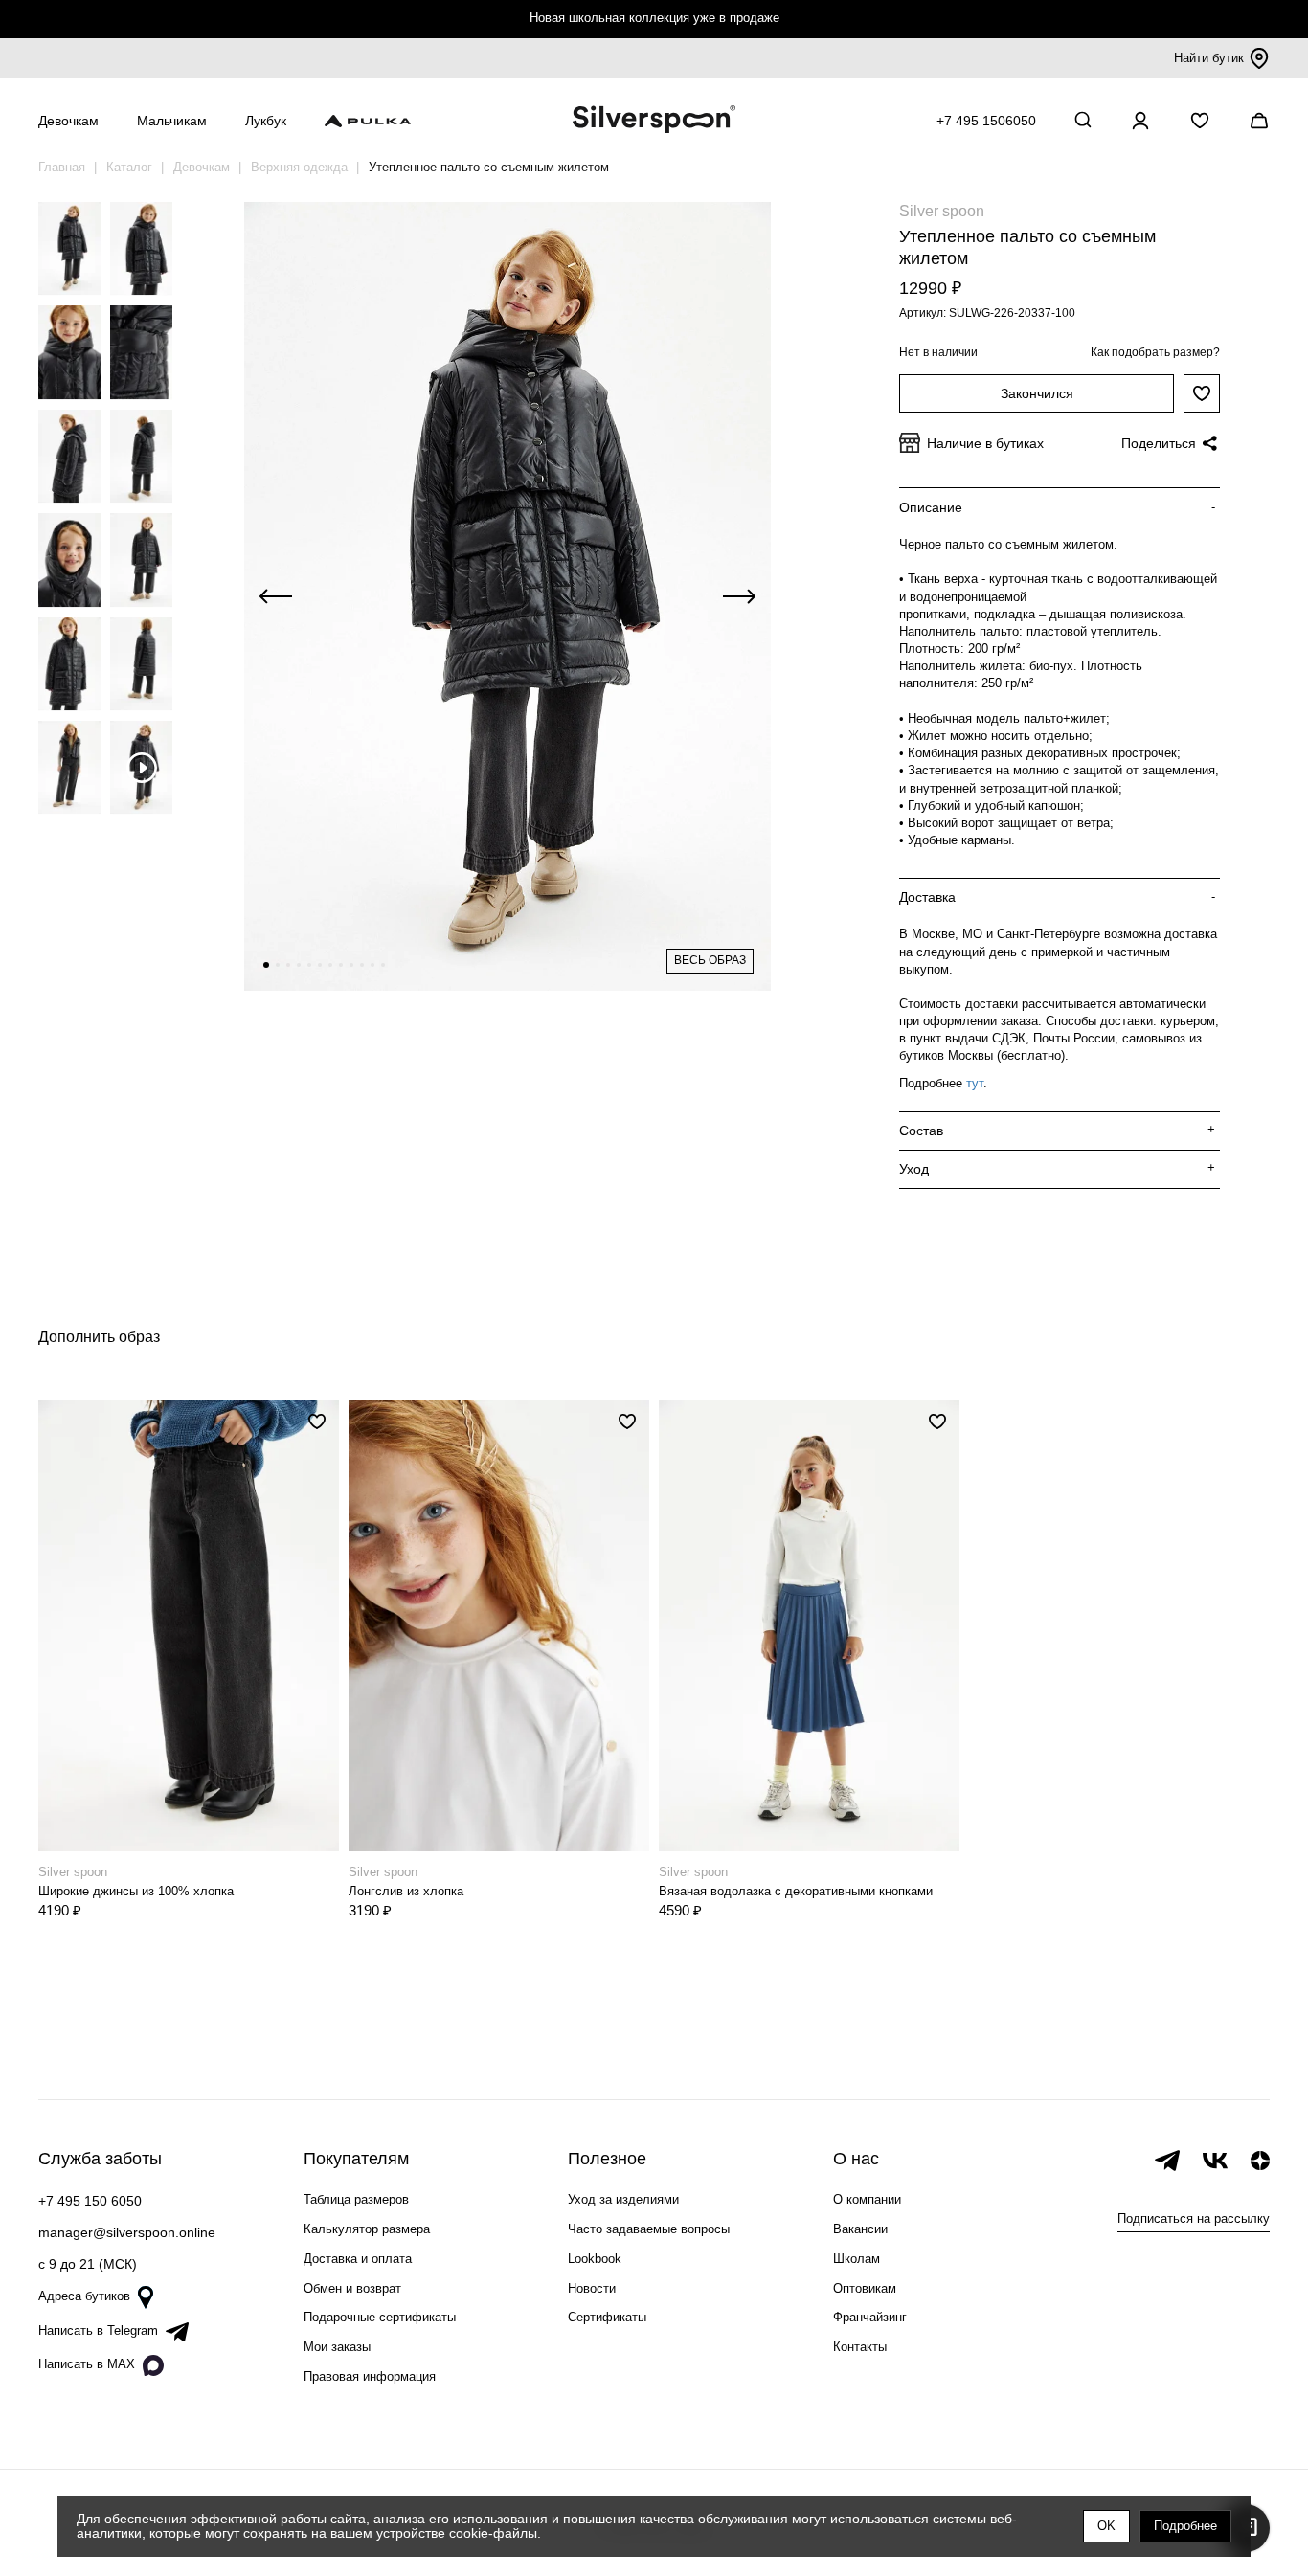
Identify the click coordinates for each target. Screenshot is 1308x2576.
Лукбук (266, 121)
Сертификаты (607, 2317)
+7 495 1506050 (986, 121)
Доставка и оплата (358, 2259)
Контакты (860, 2347)
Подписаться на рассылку (1194, 2218)
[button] (266, 965)
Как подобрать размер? (1155, 352)
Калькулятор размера (367, 2229)
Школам (857, 2259)
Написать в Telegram (98, 2330)
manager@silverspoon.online (127, 2232)
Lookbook (595, 2259)
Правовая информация (370, 2376)
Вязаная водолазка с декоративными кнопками (796, 1891)
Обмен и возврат (352, 2288)
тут (975, 1083)
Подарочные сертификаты (380, 2317)
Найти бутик (1209, 58)
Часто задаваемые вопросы (649, 2229)
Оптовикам (865, 2288)
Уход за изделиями (623, 2199)
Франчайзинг (870, 2317)
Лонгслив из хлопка (406, 1891)
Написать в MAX (87, 2364)
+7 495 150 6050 (90, 2201)
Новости (592, 2288)
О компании (867, 2199)
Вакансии (860, 2229)
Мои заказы (337, 2347)
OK (1106, 2526)
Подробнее (1185, 2526)
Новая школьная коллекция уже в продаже (654, 18)
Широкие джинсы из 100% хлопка (136, 1891)
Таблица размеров (356, 2199)
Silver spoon (942, 211)
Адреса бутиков (84, 2296)
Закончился (1037, 393)
